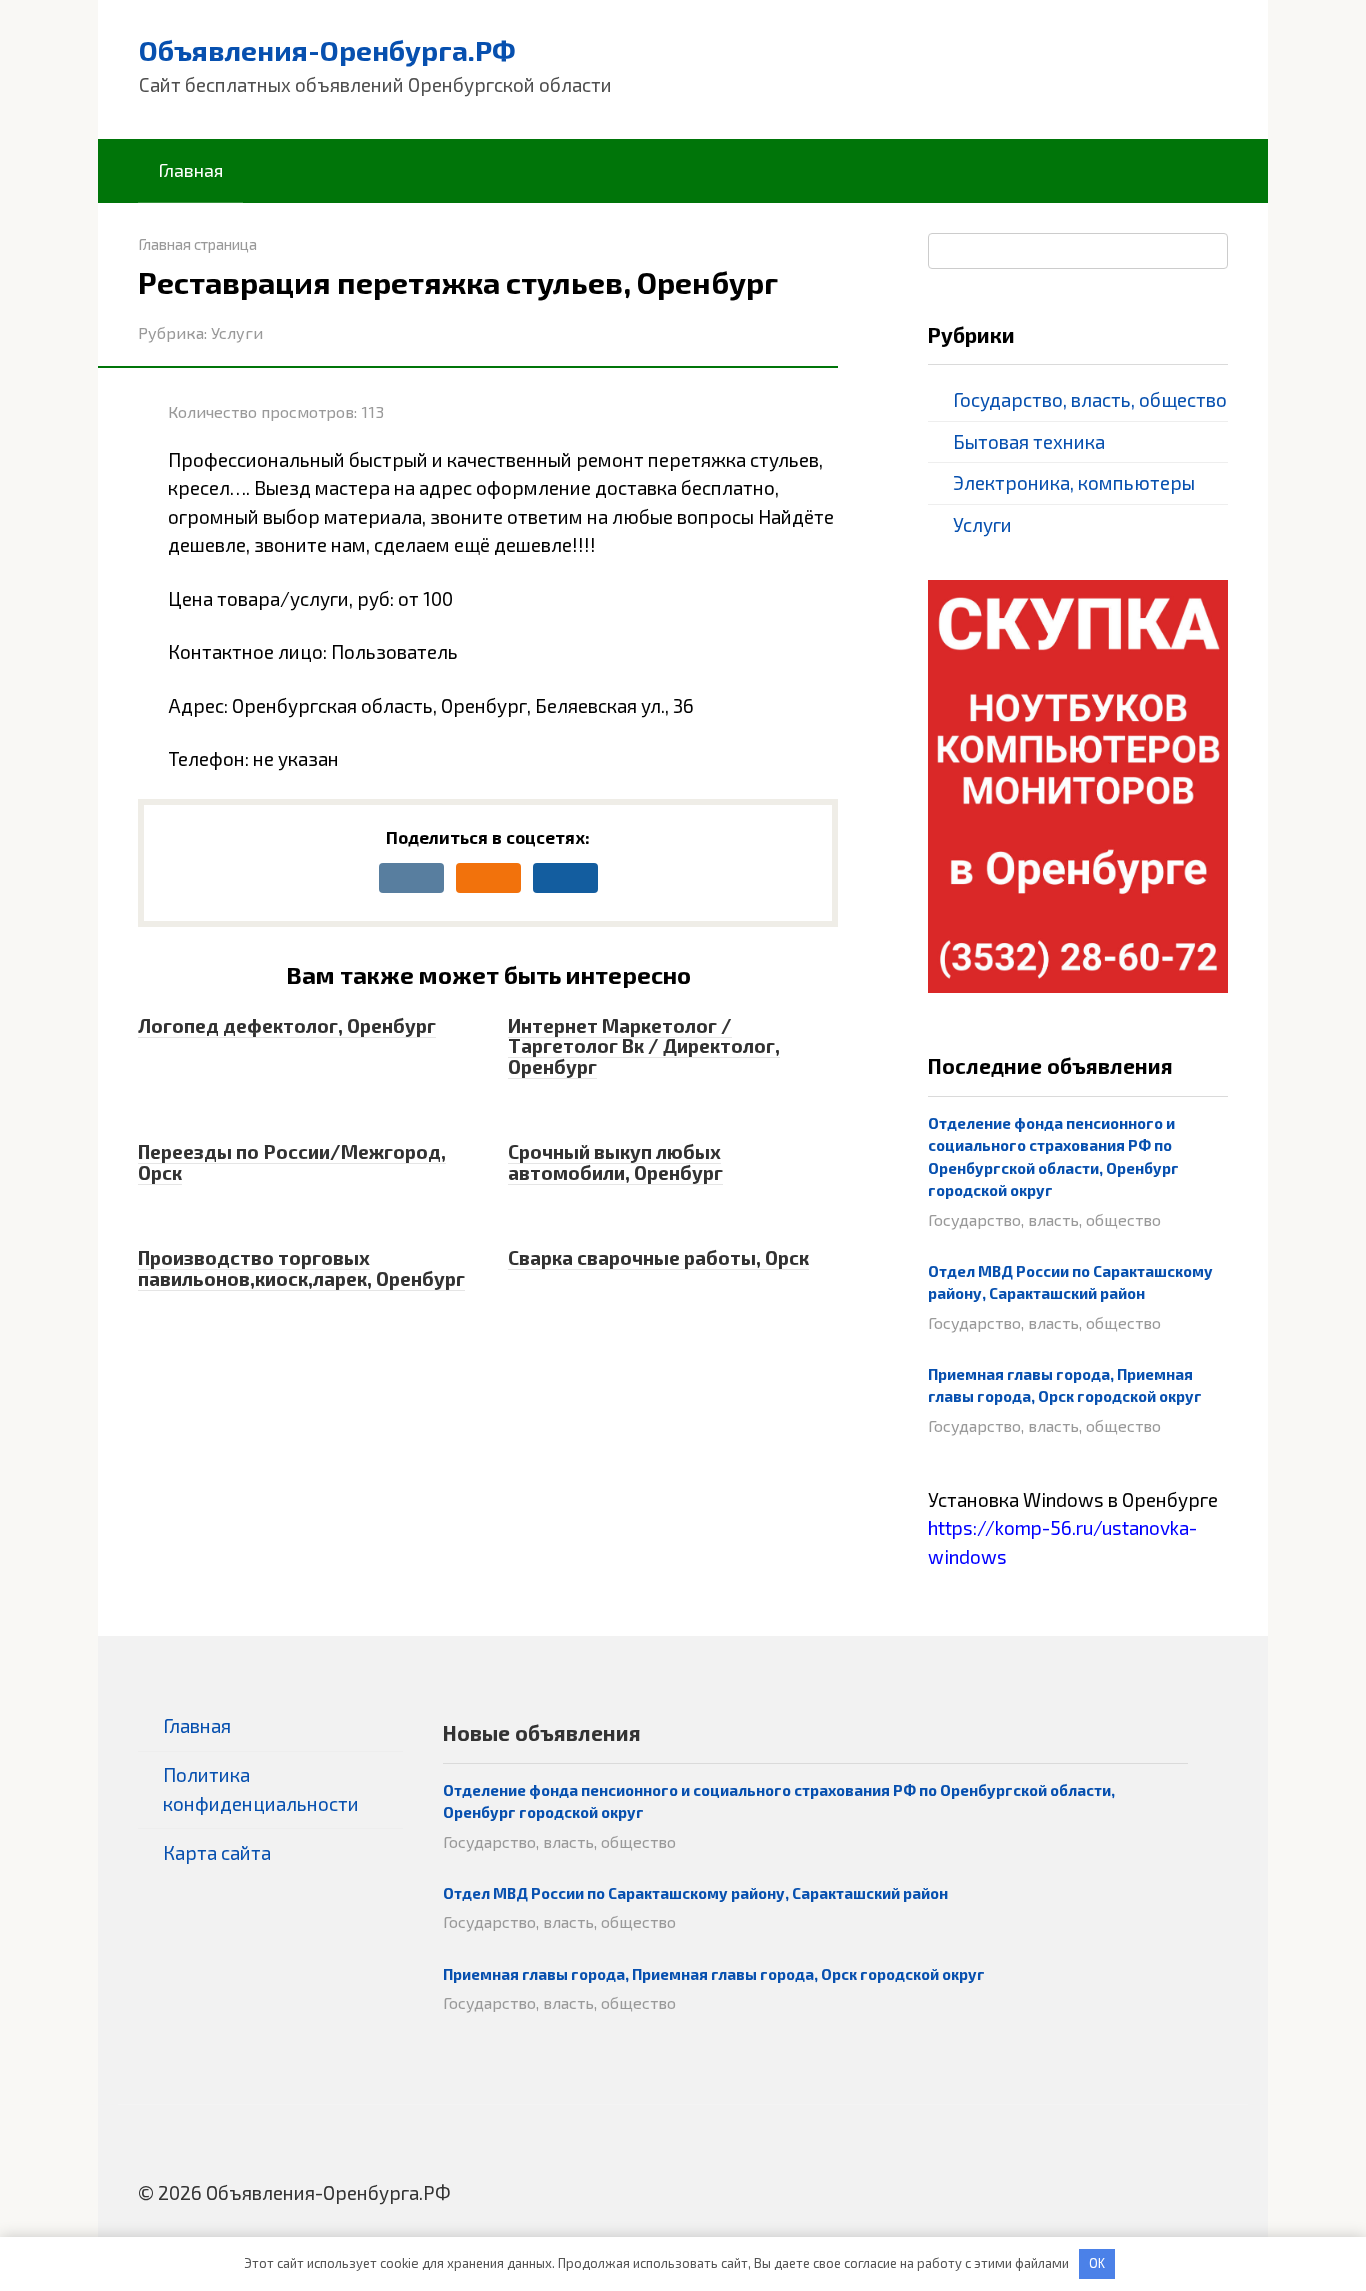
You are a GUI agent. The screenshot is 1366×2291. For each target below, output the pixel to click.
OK (1097, 2263)
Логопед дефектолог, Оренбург (287, 1025)
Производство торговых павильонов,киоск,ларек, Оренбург (301, 1268)
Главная (190, 170)
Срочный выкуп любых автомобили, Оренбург (615, 1162)
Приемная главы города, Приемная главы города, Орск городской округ (714, 1974)
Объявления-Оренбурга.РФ (327, 50)
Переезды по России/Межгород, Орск (292, 1162)
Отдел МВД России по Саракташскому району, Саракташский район (695, 1893)
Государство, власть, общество (1090, 399)
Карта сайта (217, 1852)
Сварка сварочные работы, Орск (658, 1257)
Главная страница (197, 244)
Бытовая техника (1029, 441)
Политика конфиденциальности (261, 1789)
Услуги (237, 332)
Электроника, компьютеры (1074, 482)
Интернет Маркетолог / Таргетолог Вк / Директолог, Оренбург (644, 1046)
